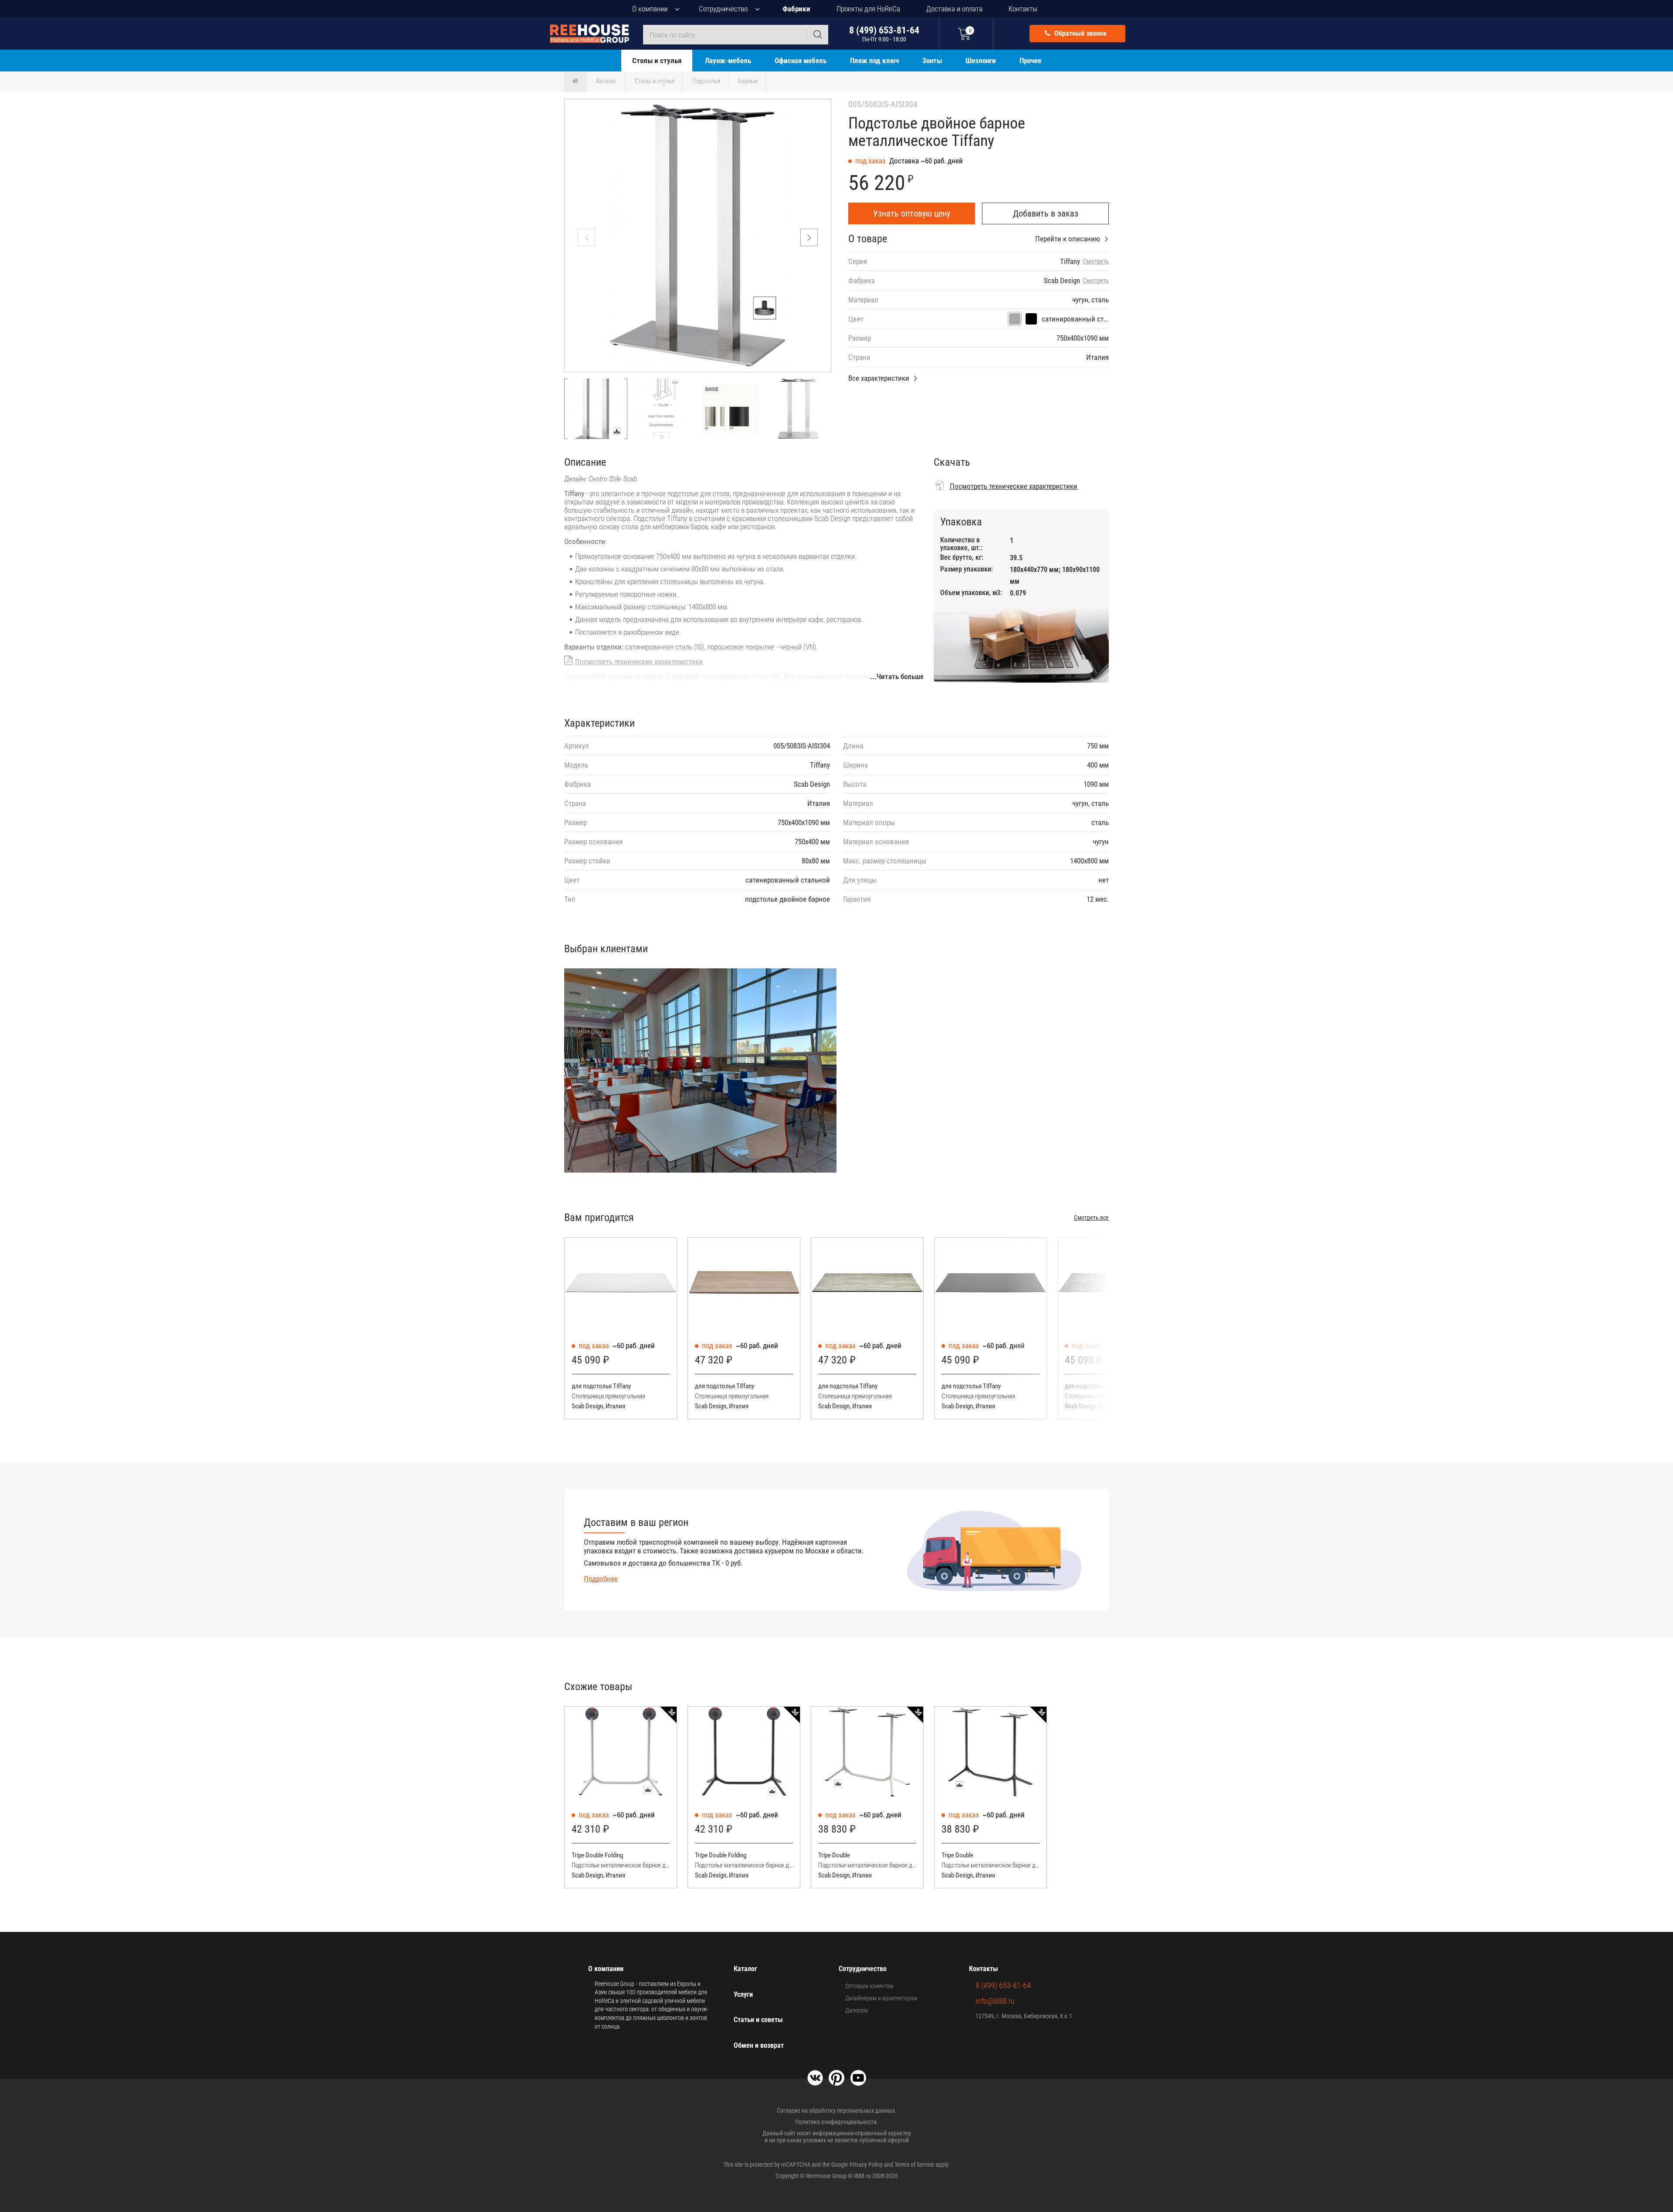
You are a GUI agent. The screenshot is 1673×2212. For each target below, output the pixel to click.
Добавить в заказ (1046, 213)
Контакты (1023, 9)
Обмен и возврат (759, 2045)
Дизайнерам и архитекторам (881, 1998)
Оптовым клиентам (869, 1986)
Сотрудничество (723, 9)
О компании (650, 9)
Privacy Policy (866, 2165)
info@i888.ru (995, 2001)
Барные (748, 81)
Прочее (1030, 61)
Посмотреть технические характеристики (639, 662)
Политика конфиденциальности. (837, 2122)
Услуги (743, 1994)
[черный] (1031, 319)
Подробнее (601, 1579)
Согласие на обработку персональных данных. (837, 2111)
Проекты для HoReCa (868, 9)
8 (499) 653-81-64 (884, 34)
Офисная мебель (801, 61)
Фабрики (796, 9)
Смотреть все (1091, 1218)
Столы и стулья (657, 61)
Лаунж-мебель (728, 61)
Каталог (606, 81)
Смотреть (1096, 262)
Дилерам (857, 2010)
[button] (809, 237)
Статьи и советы (758, 2020)
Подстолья (706, 81)
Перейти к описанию (1068, 239)
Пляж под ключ (874, 61)
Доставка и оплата (954, 9)
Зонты (932, 61)
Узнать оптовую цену (912, 213)
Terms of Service (914, 2165)
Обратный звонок (1080, 33)
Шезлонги (981, 61)
